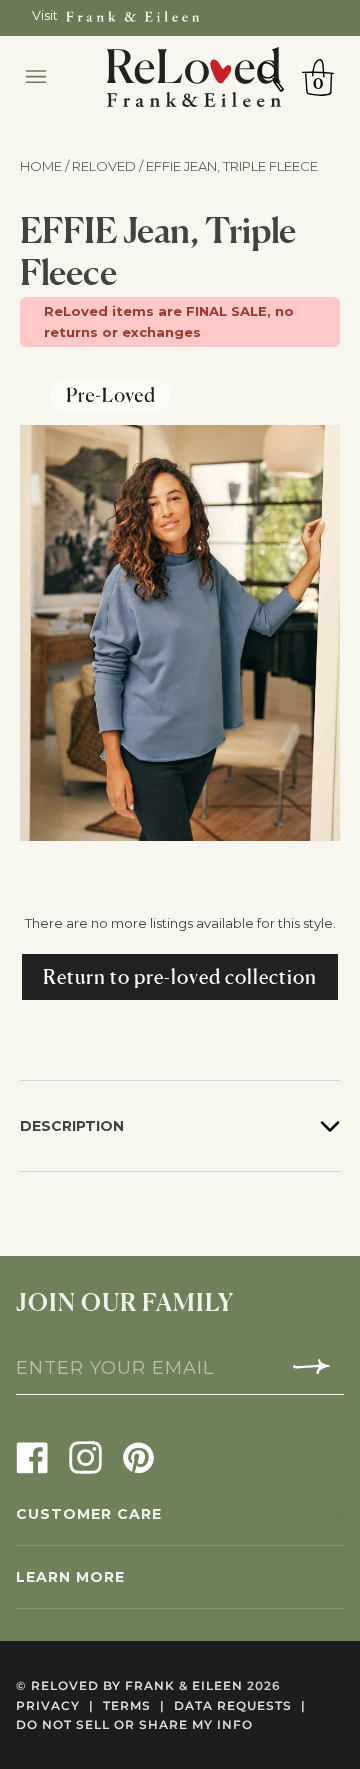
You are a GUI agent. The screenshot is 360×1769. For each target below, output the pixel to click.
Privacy (55, 1705)
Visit (45, 15)
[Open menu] (56, 77)
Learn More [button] (70, 1577)
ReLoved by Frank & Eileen (137, 1685)
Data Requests (240, 1705)
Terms (134, 1705)
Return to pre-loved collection (180, 977)
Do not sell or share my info (134, 1724)
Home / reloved (79, 166)
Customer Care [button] (89, 1514)
